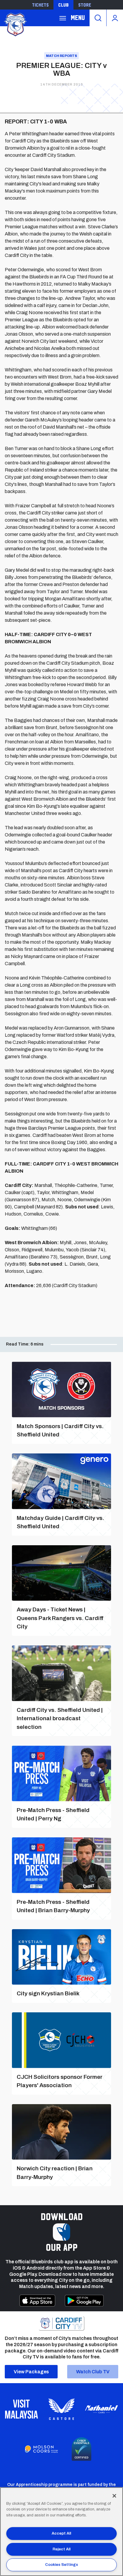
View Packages (31, 2372)
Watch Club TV (93, 2372)
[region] (61, 2532)
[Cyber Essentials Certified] (82, 2449)
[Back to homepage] (15, 24)
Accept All (61, 2533)
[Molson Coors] (41, 2449)
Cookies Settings (61, 2565)
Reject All (61, 2549)
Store (85, 5)
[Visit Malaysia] (21, 2409)
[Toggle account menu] (115, 18)
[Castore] (61, 2409)
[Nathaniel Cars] (102, 2409)
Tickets (40, 5)
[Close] (114, 2496)
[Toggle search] (98, 18)
